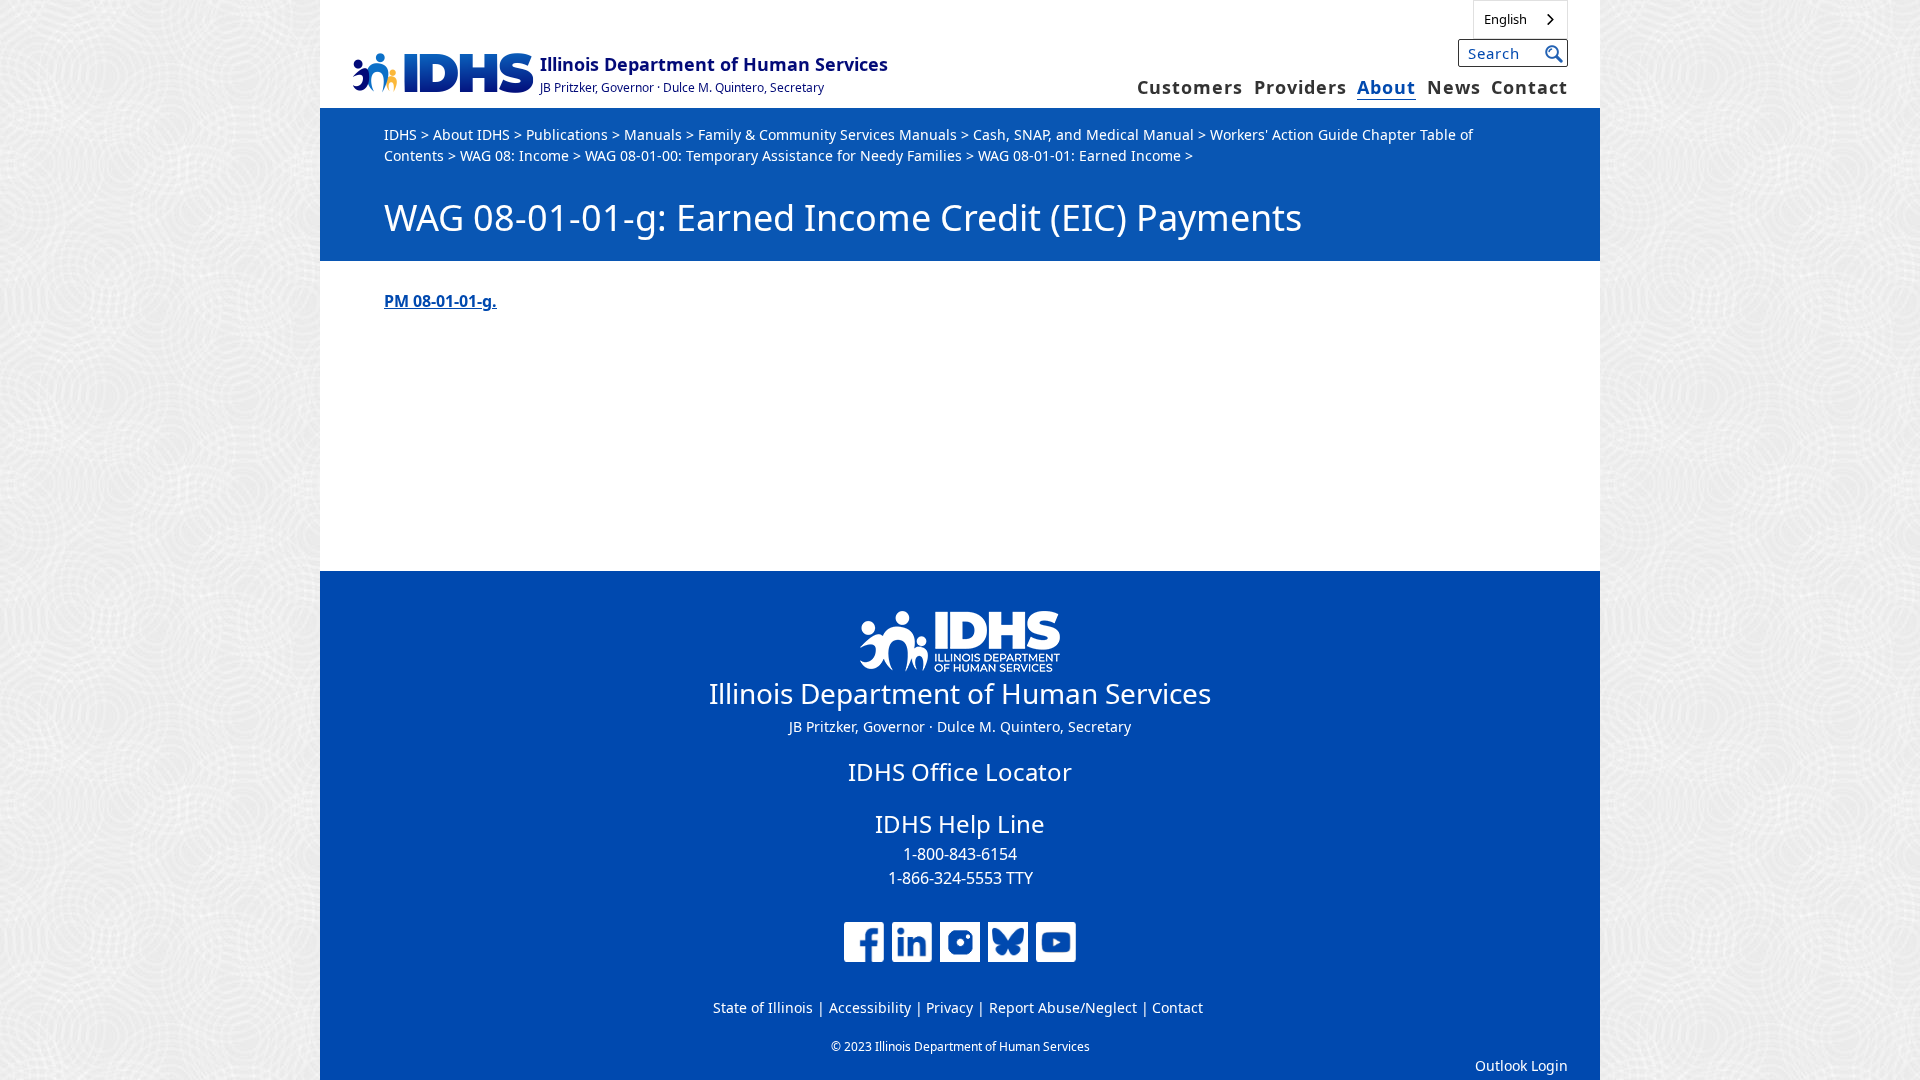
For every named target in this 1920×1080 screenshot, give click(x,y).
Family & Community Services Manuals (827, 134)
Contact (1529, 87)
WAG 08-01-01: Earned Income (1079, 155)
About (1386, 87)
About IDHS (471, 134)
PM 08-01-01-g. (440, 301)
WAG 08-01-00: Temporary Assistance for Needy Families (773, 155)
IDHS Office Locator (960, 771)
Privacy (949, 1007)
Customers (1190, 87)
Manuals (653, 134)
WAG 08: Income (514, 155)
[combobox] (1520, 19)
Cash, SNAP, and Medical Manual (1083, 134)
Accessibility (870, 1007)
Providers (1300, 87)
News (1454, 87)
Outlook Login (1521, 1065)
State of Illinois (763, 1007)
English (1505, 19)
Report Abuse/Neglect (1063, 1007)
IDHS (400, 134)
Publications (567, 134)
